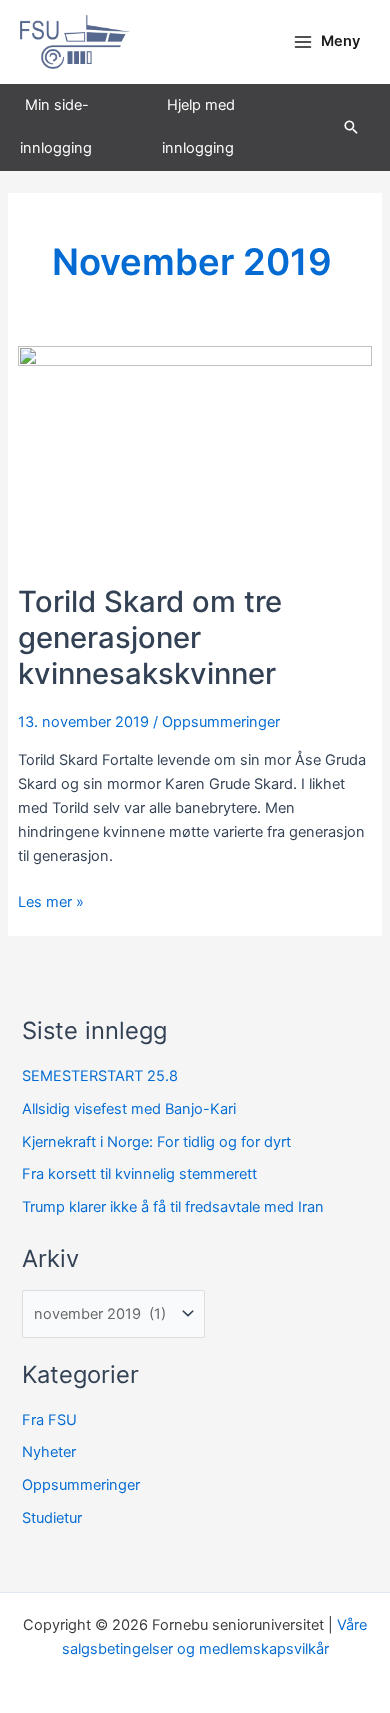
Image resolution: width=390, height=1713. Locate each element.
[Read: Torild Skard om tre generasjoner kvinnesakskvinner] (195, 464)
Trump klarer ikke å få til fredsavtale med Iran (173, 1207)
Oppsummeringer (221, 722)
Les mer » (51, 900)
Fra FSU (49, 1420)
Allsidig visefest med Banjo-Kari (129, 1109)
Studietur (52, 1518)
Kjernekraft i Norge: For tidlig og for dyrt (156, 1142)
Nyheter (49, 1452)
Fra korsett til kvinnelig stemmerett (139, 1174)
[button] (351, 127)
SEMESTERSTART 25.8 (100, 1076)
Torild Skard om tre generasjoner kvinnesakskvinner (150, 637)
